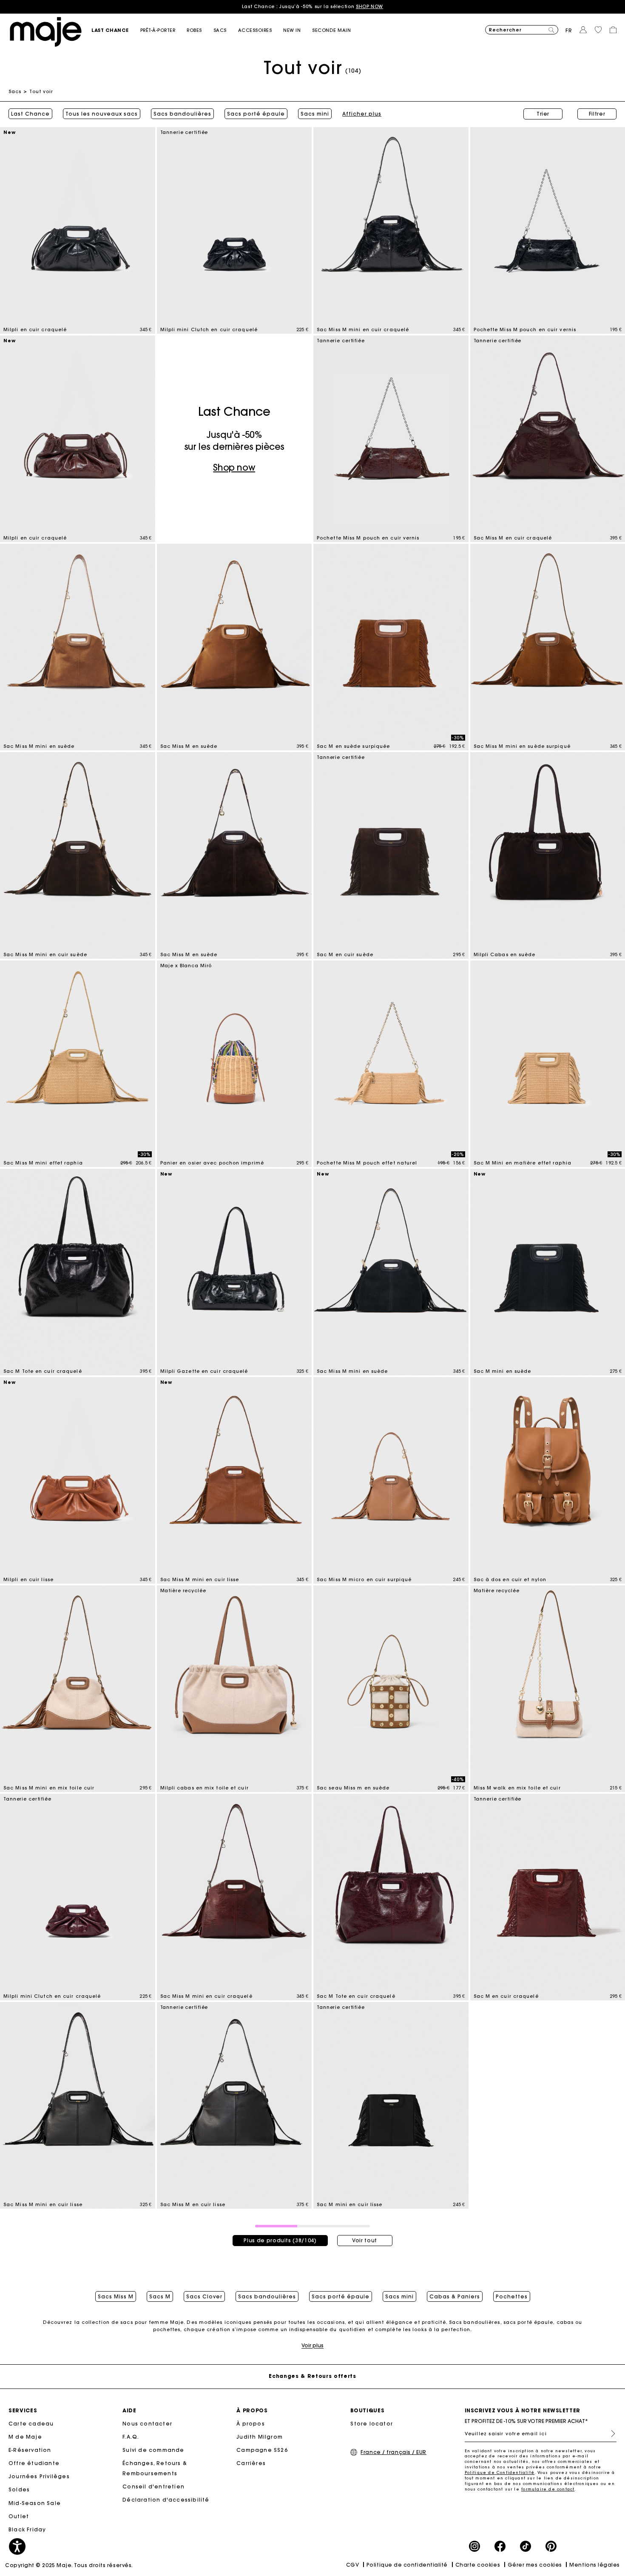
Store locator (372, 2424)
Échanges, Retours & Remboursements (155, 2468)
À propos (251, 2424)
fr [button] (569, 30)
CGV (353, 2565)
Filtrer (597, 114)
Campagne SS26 (262, 2450)
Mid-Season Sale (35, 2503)
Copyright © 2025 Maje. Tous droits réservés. (69, 2565)
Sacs (15, 91)
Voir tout (365, 2240)
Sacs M (160, 2297)
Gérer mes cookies (535, 2565)
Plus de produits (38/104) (280, 2240)
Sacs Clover (204, 2297)
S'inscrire (610, 2434)
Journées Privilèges (39, 2476)
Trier (543, 114)
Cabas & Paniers (455, 2297)
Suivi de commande (153, 2450)
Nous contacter (147, 2424)
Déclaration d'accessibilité (166, 2500)
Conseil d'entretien (153, 2487)
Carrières (251, 2463)
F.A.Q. (131, 2437)
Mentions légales (595, 2565)
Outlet (19, 2516)
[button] (116, 30)
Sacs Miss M (116, 2297)
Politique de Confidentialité (500, 2472)
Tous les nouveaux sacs (102, 114)
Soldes (19, 2489)
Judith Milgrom (260, 2437)
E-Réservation (30, 2450)
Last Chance (30, 114)
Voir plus (312, 2345)
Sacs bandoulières (182, 114)
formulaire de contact (548, 2489)
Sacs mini (315, 114)
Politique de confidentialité (407, 2565)
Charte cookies (478, 2565)
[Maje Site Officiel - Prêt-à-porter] (46, 31)
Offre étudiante (34, 2463)
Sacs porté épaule (256, 114)
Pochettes (512, 2297)
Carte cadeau (31, 2424)
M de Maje (25, 2437)
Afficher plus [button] (362, 114)
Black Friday (27, 2529)
